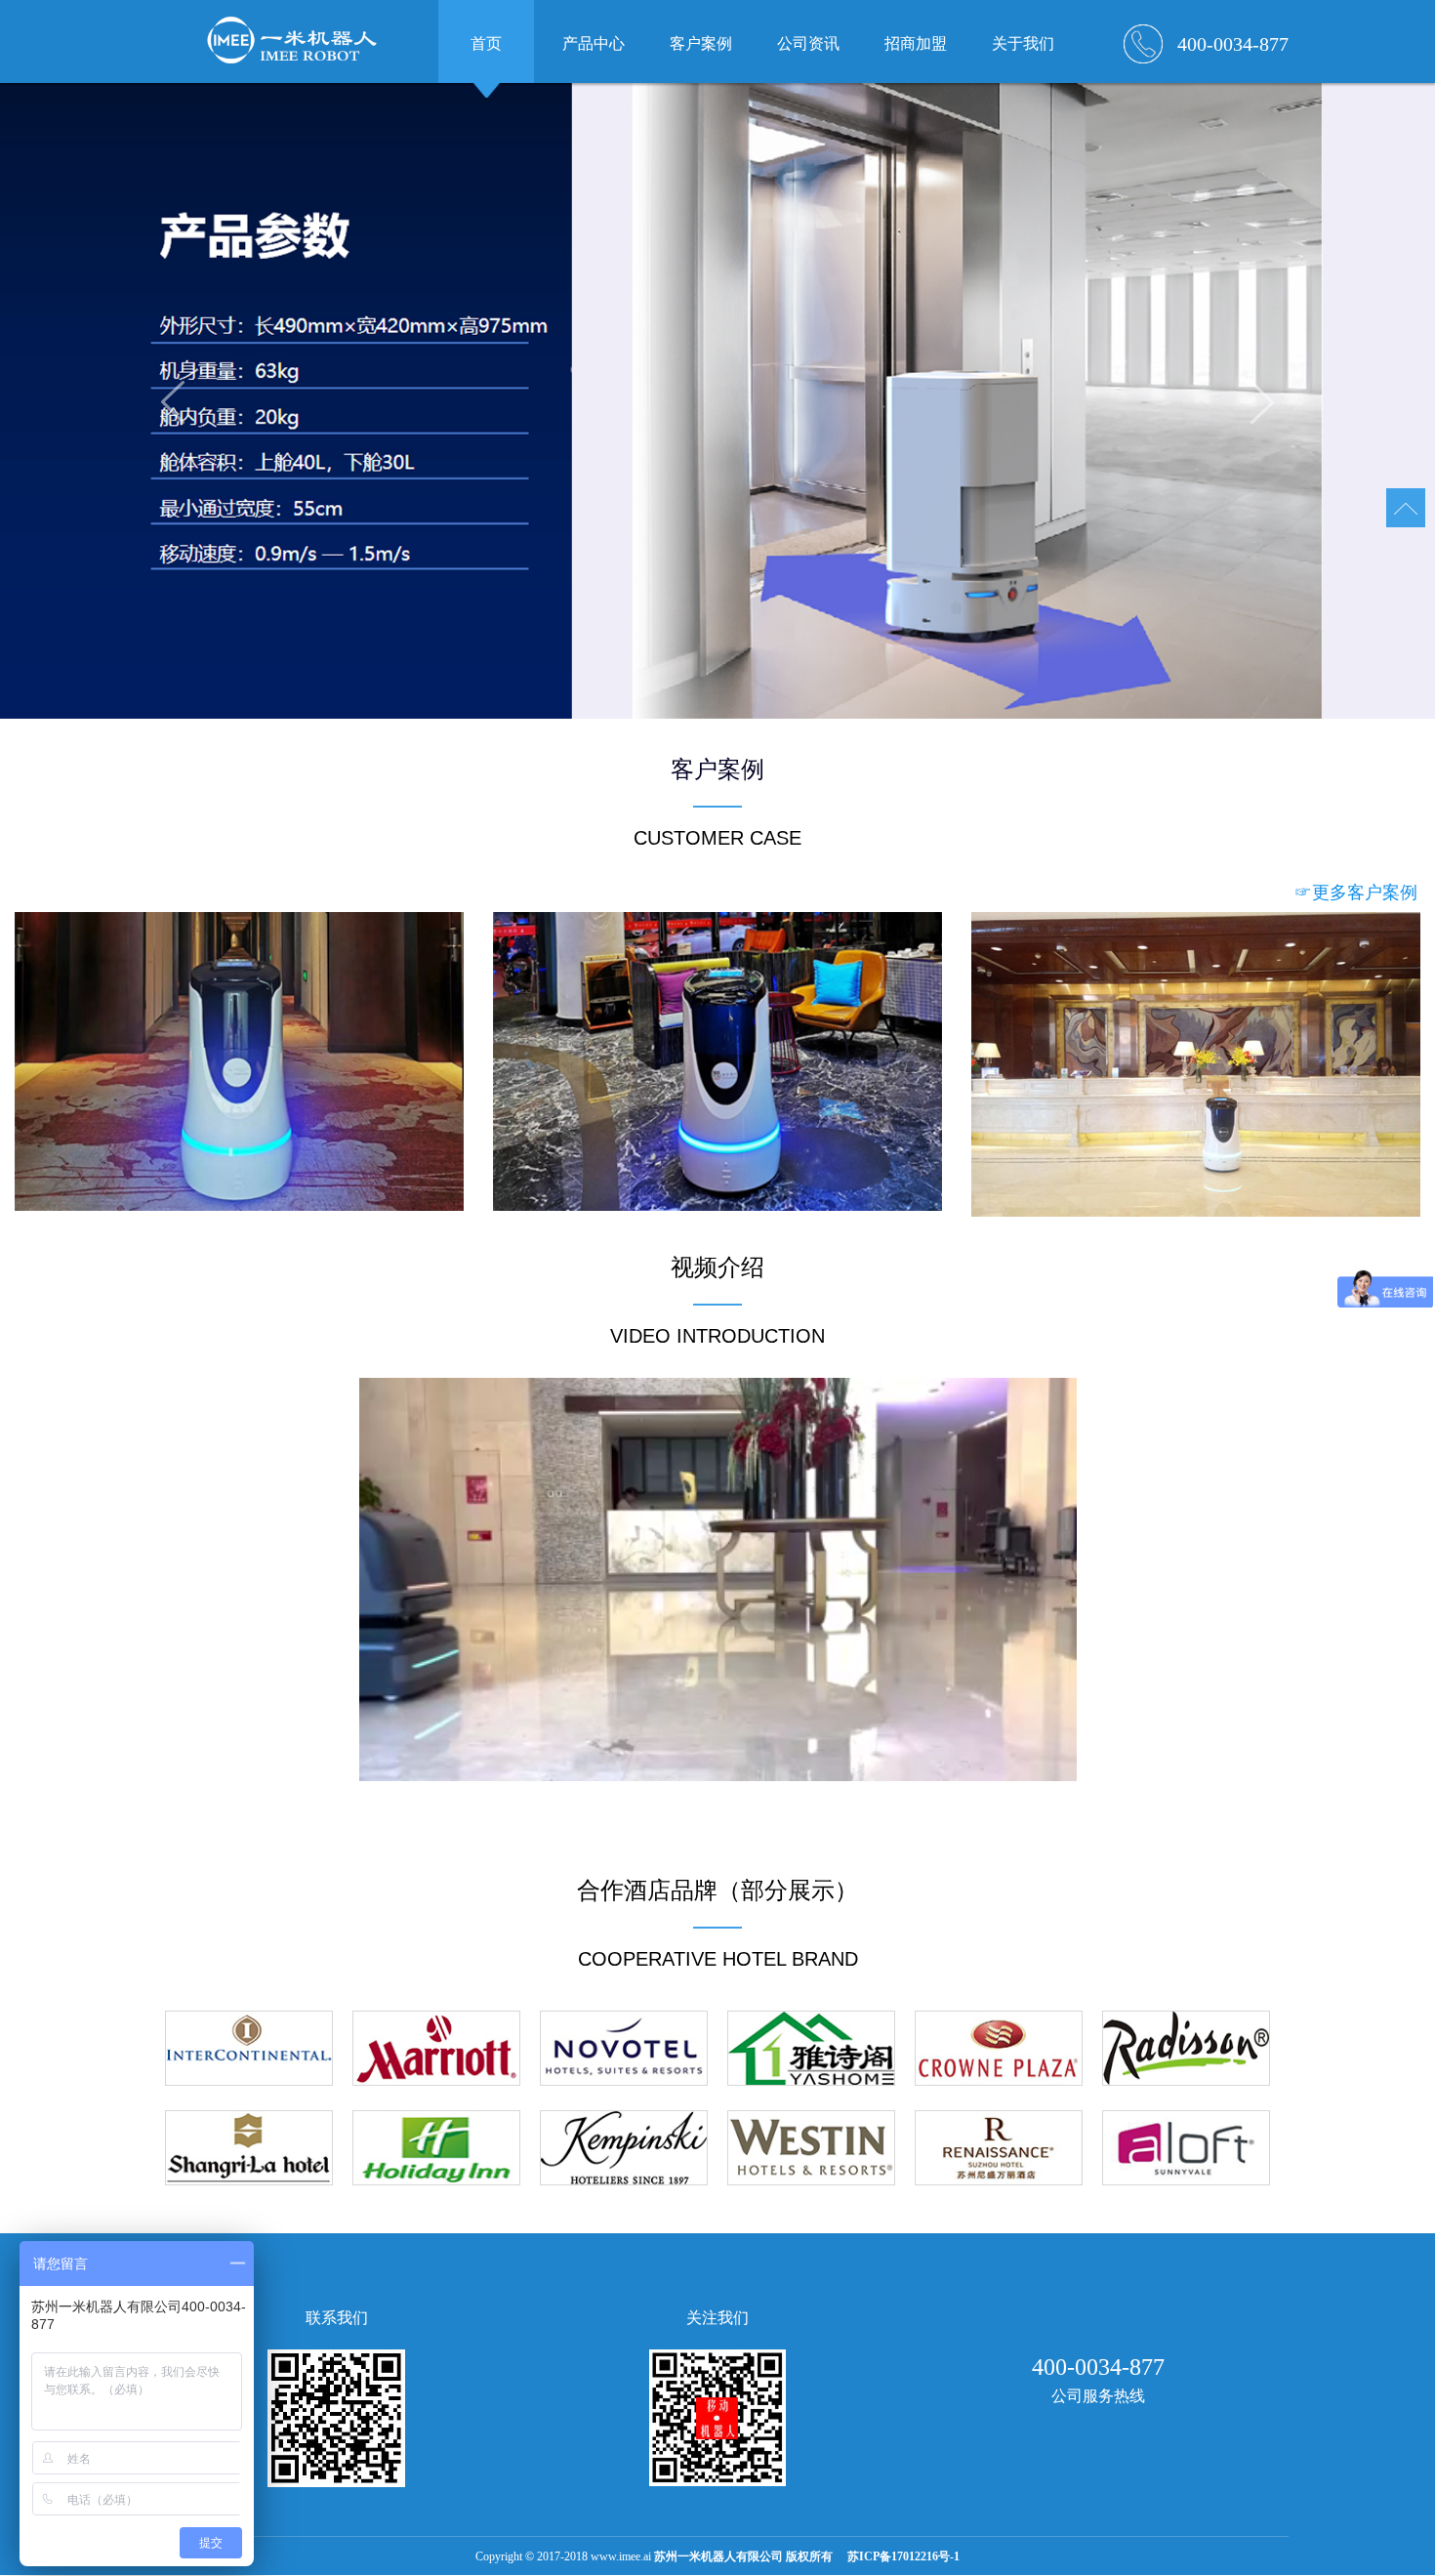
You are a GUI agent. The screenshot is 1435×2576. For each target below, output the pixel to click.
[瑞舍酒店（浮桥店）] (717, 1062)
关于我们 (1023, 43)
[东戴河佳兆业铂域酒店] (239, 1062)
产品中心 (594, 43)
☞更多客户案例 (1356, 893)
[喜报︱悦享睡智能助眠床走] (1196, 1064)
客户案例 (701, 43)
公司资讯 (808, 43)
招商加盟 (916, 43)
